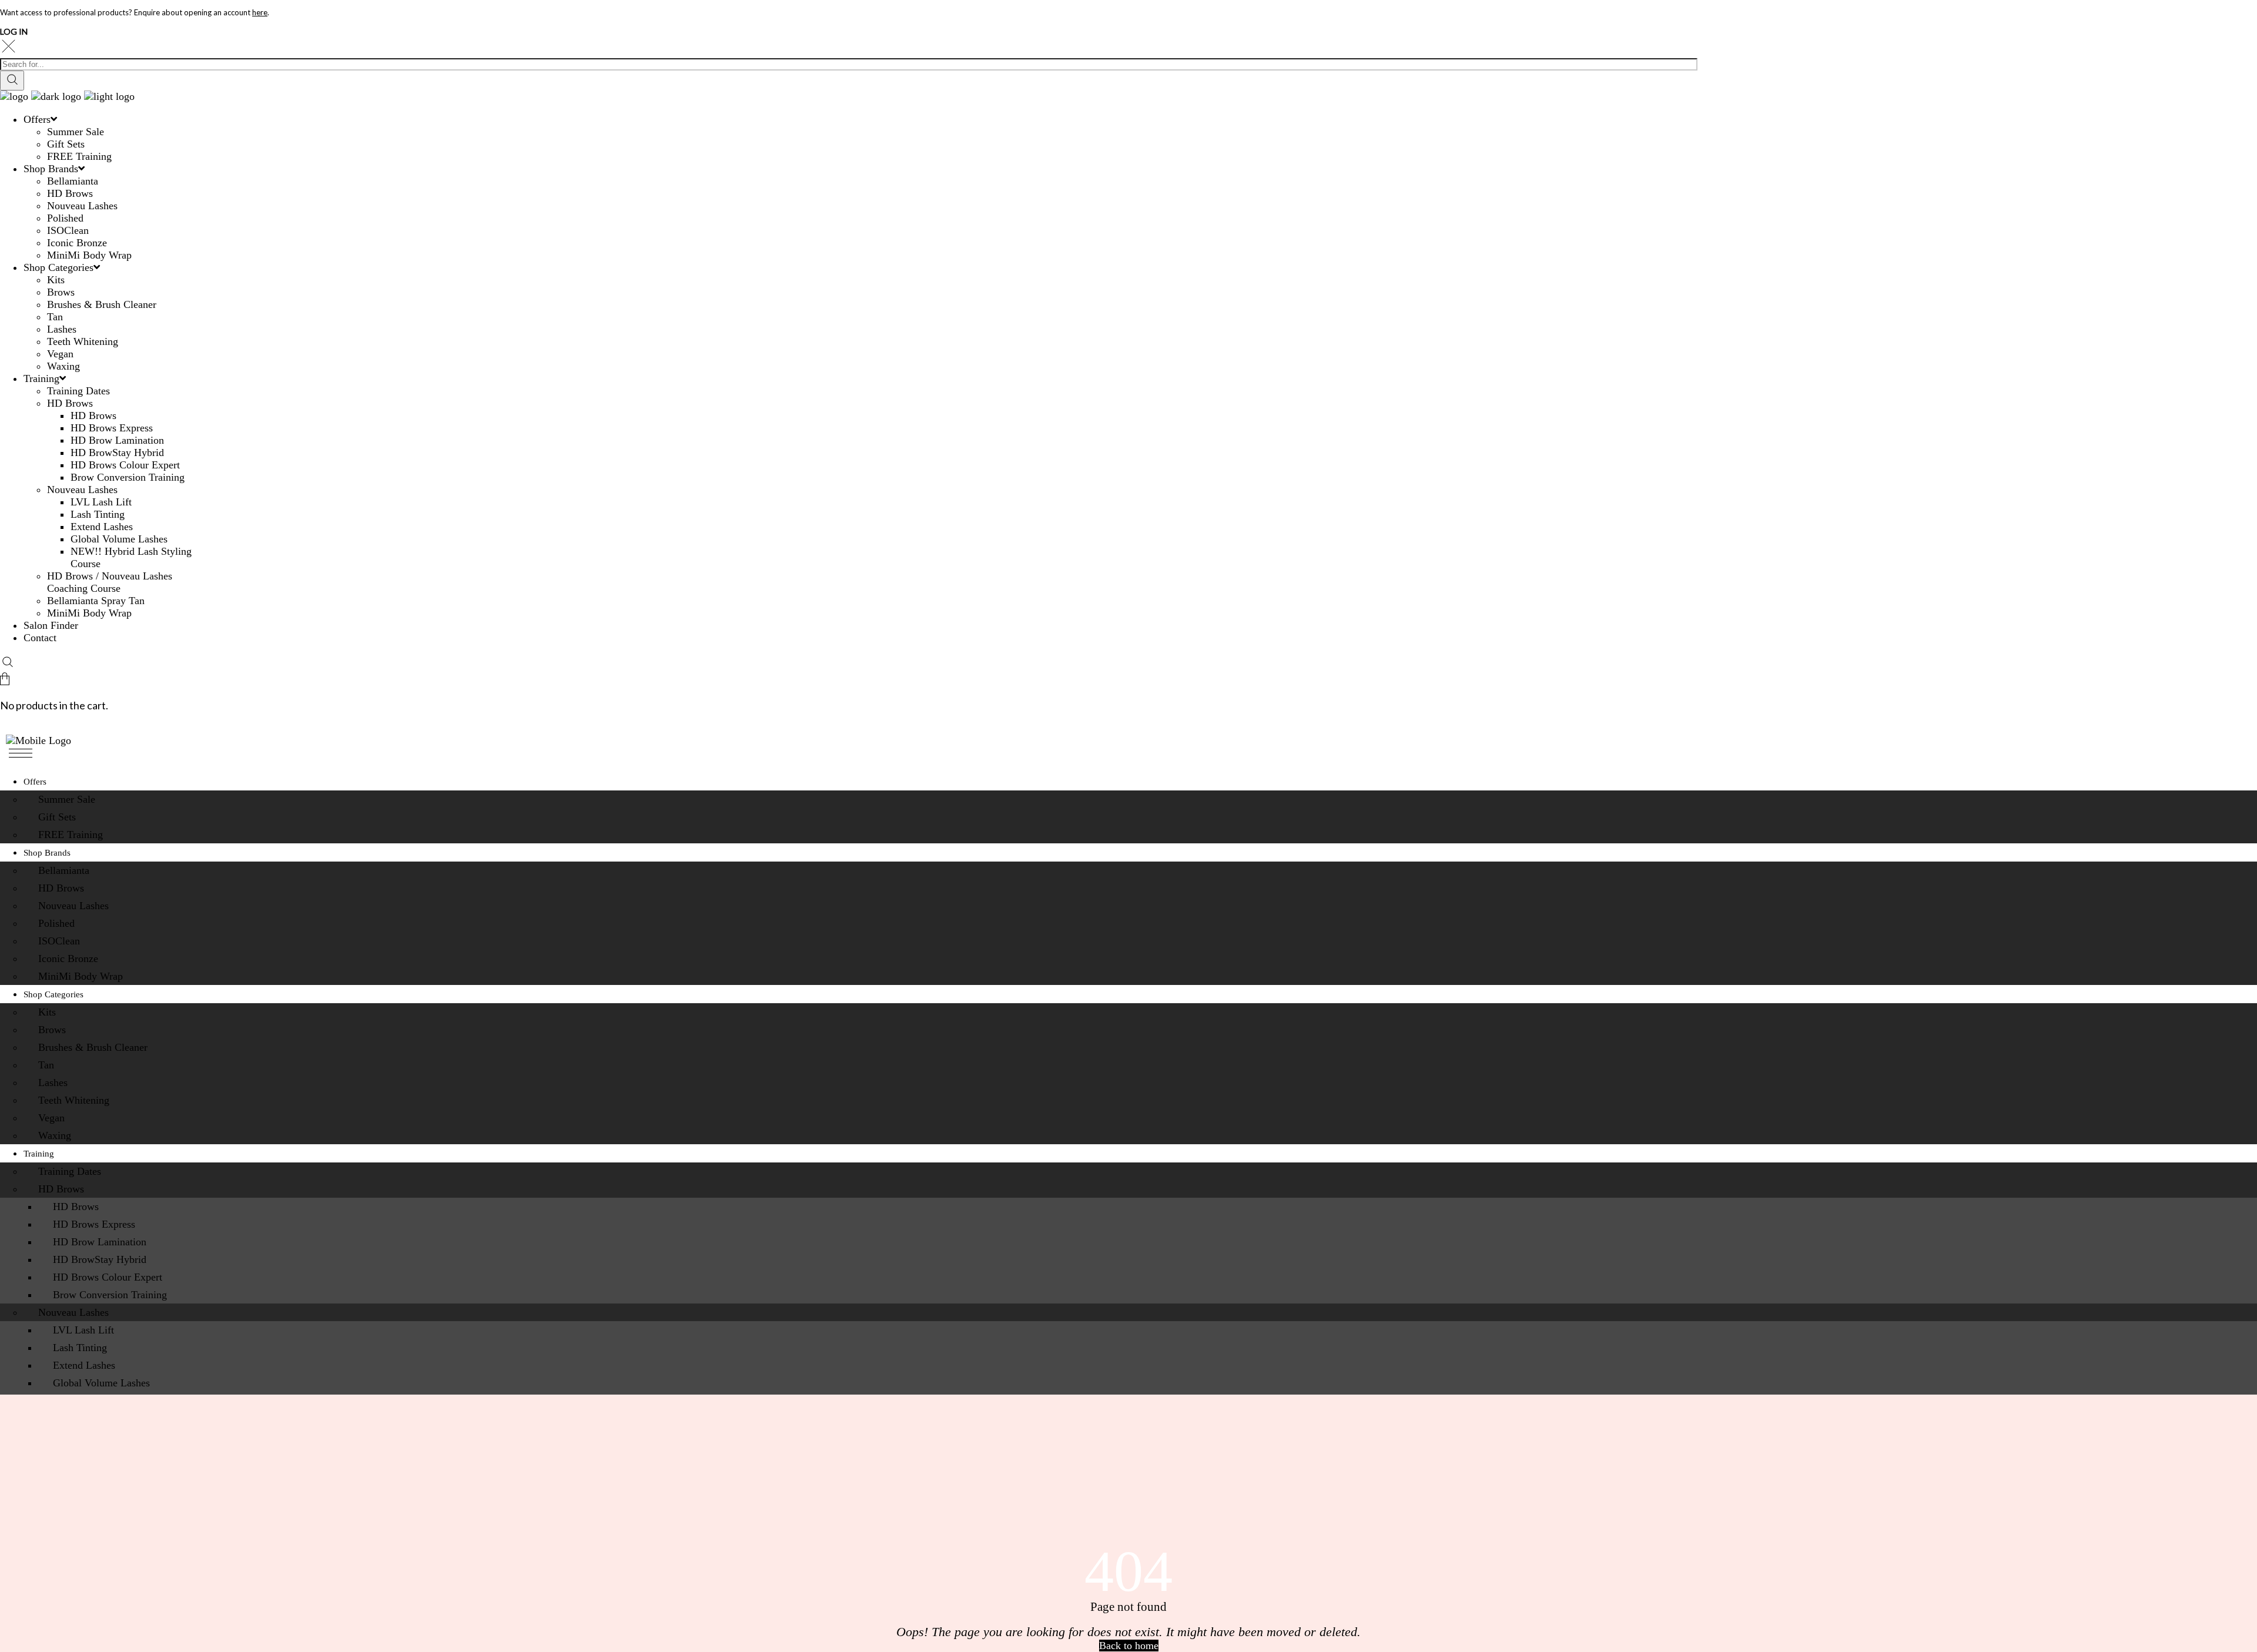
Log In (14, 31)
